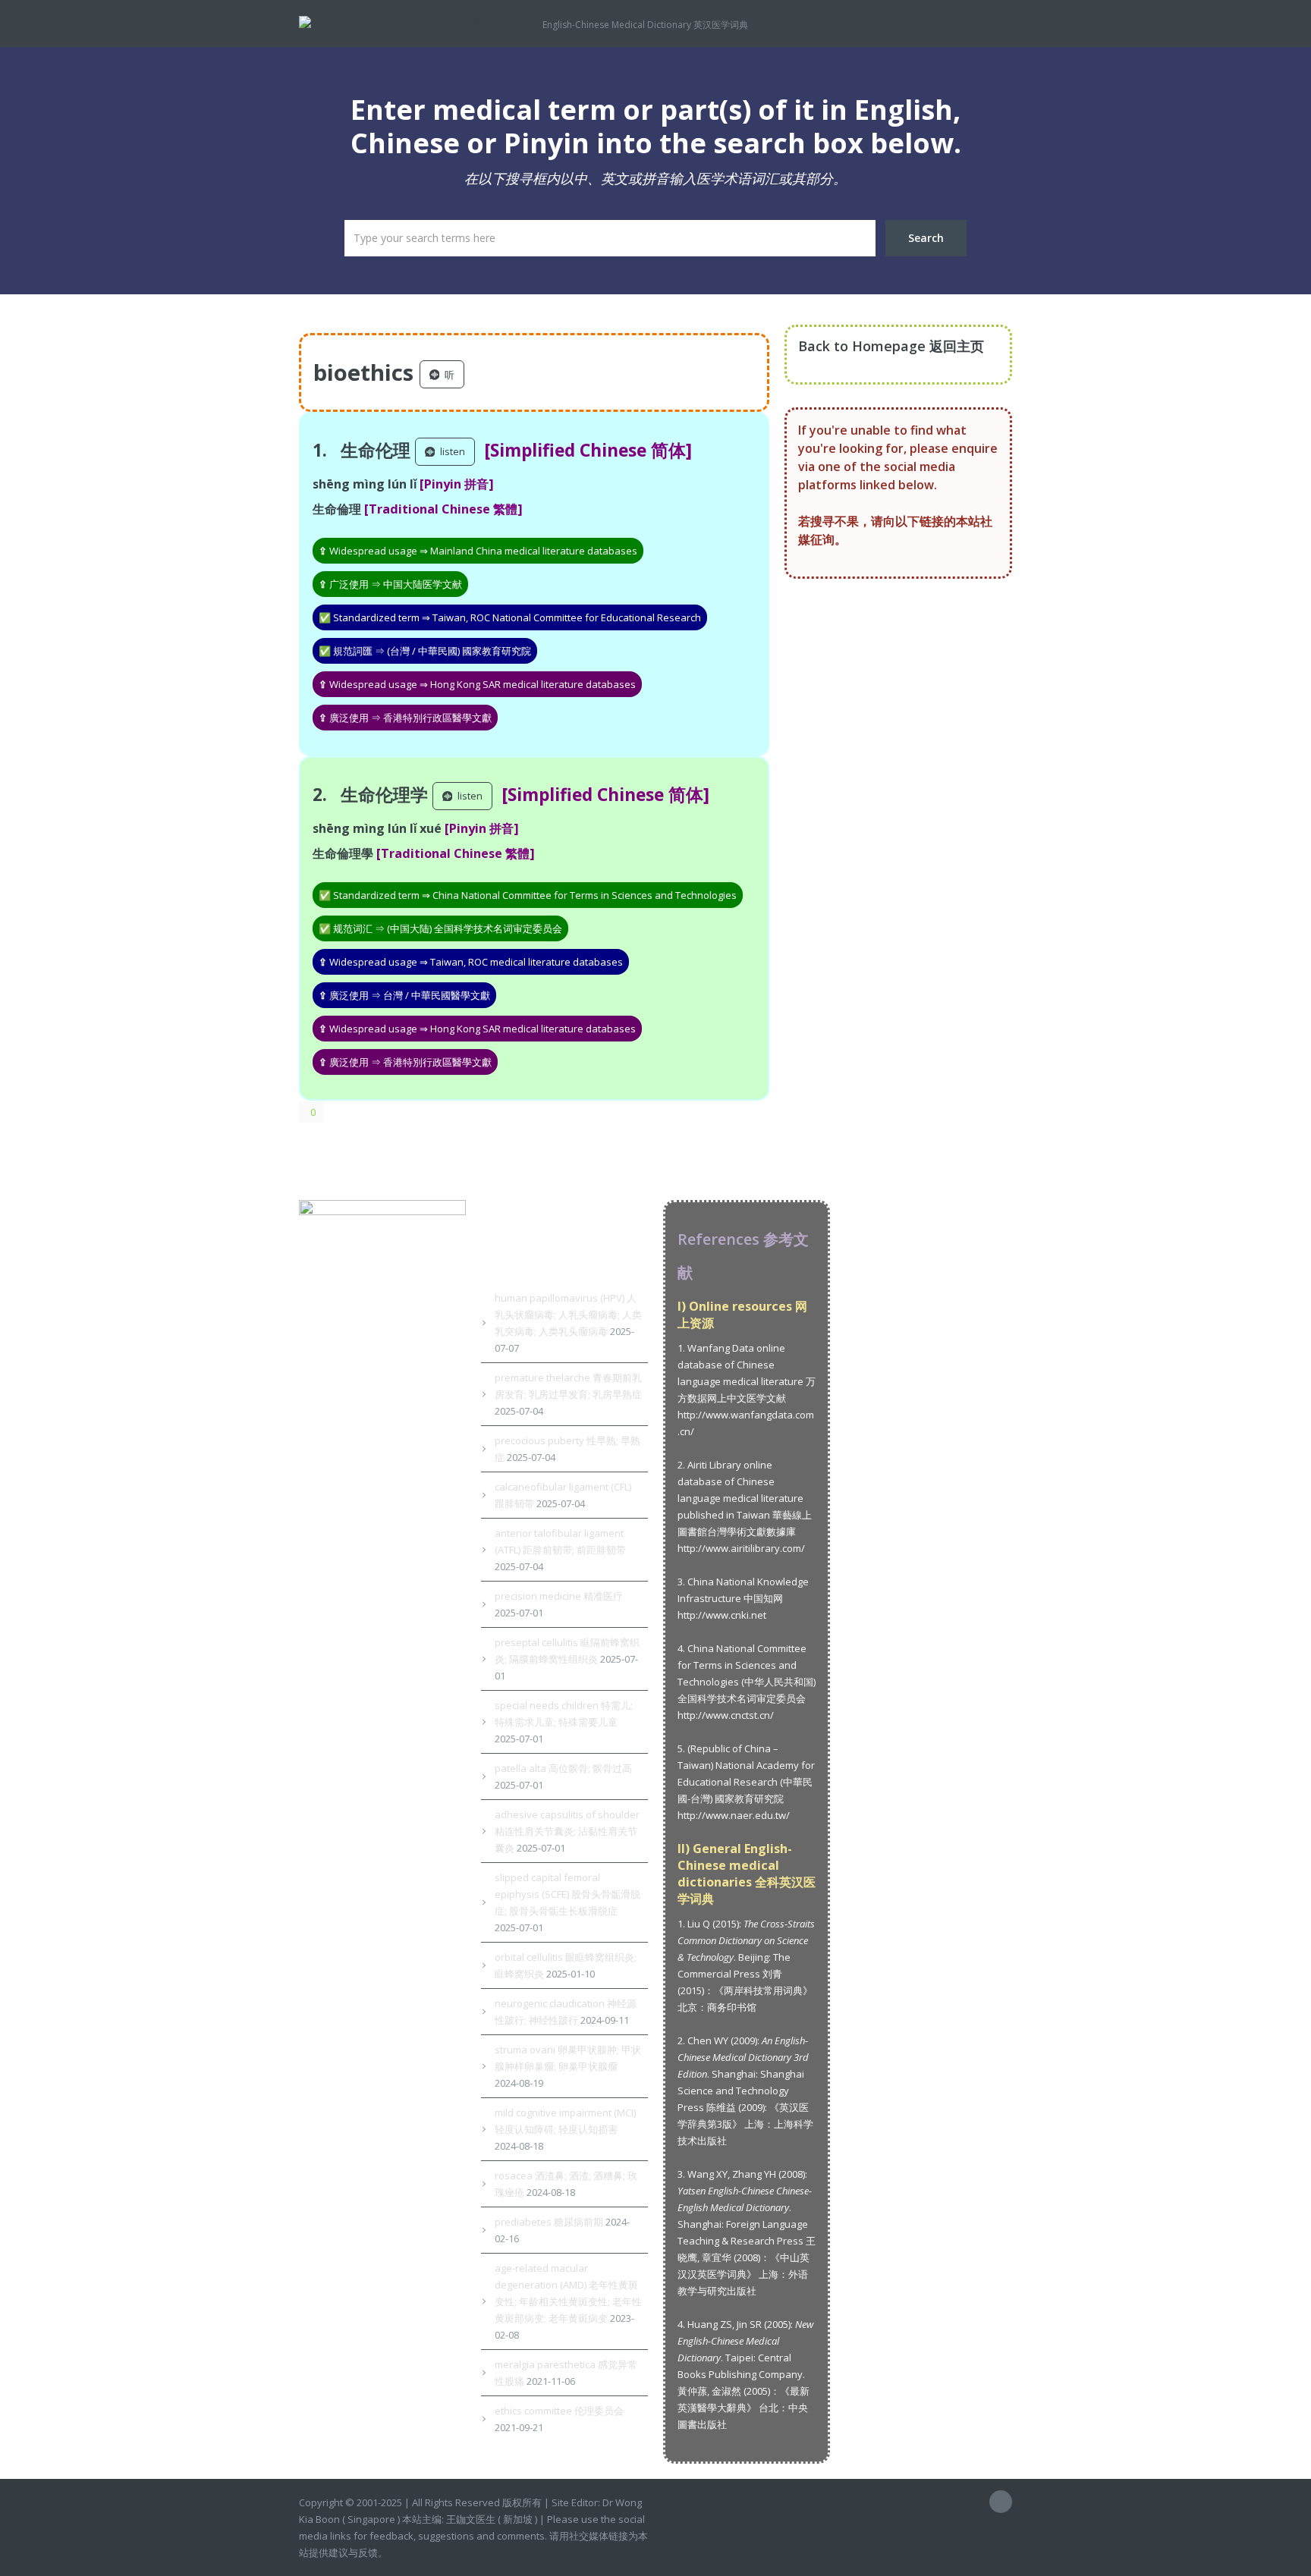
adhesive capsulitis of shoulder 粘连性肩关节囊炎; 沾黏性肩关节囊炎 (567, 1831)
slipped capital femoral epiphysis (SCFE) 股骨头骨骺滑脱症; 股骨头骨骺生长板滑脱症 (567, 1894)
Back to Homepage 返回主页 (891, 346)
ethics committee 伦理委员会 (559, 2411)
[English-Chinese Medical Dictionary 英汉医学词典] (421, 23)
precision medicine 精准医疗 (559, 1596)
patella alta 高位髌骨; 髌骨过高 (563, 1768)
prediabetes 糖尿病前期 (549, 2222)
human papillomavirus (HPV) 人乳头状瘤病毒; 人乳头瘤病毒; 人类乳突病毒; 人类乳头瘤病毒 (568, 1315)
